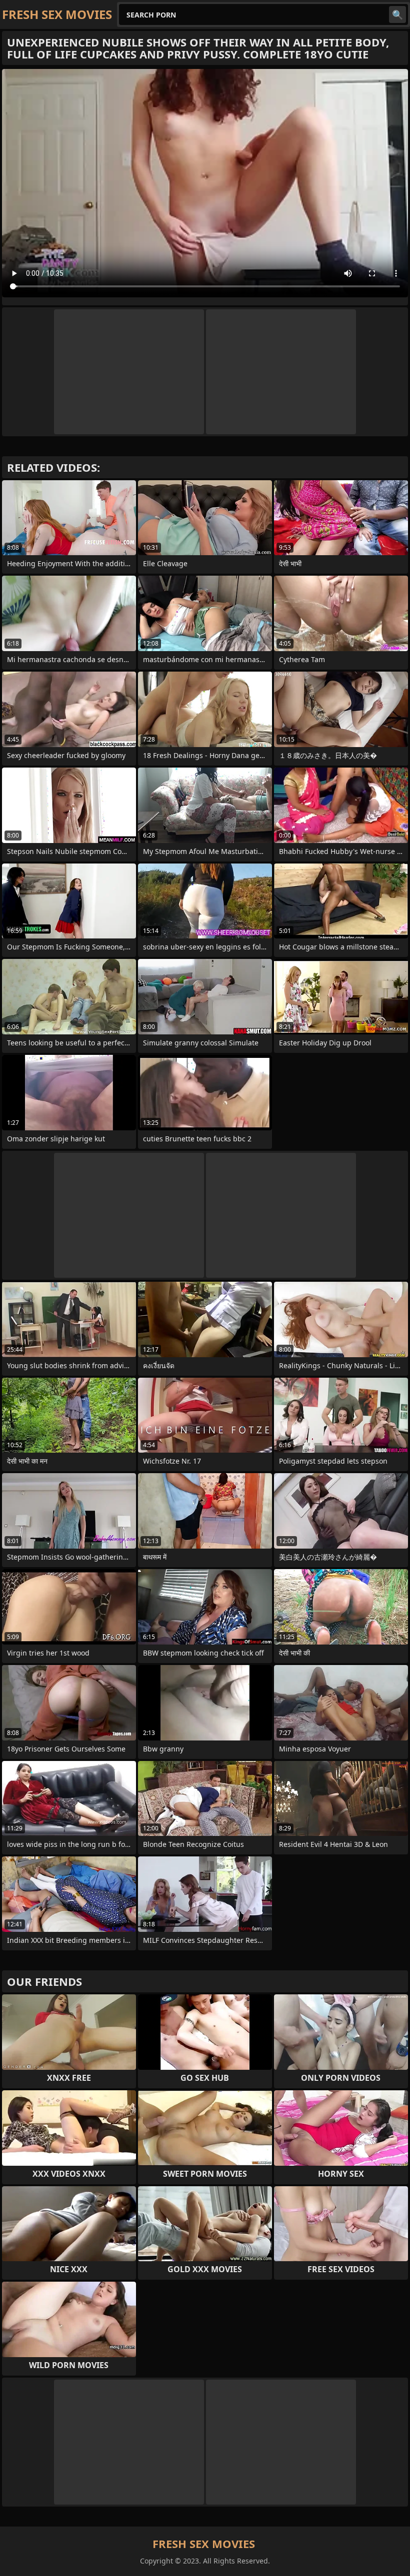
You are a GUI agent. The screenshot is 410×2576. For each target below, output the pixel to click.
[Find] (397, 14)
